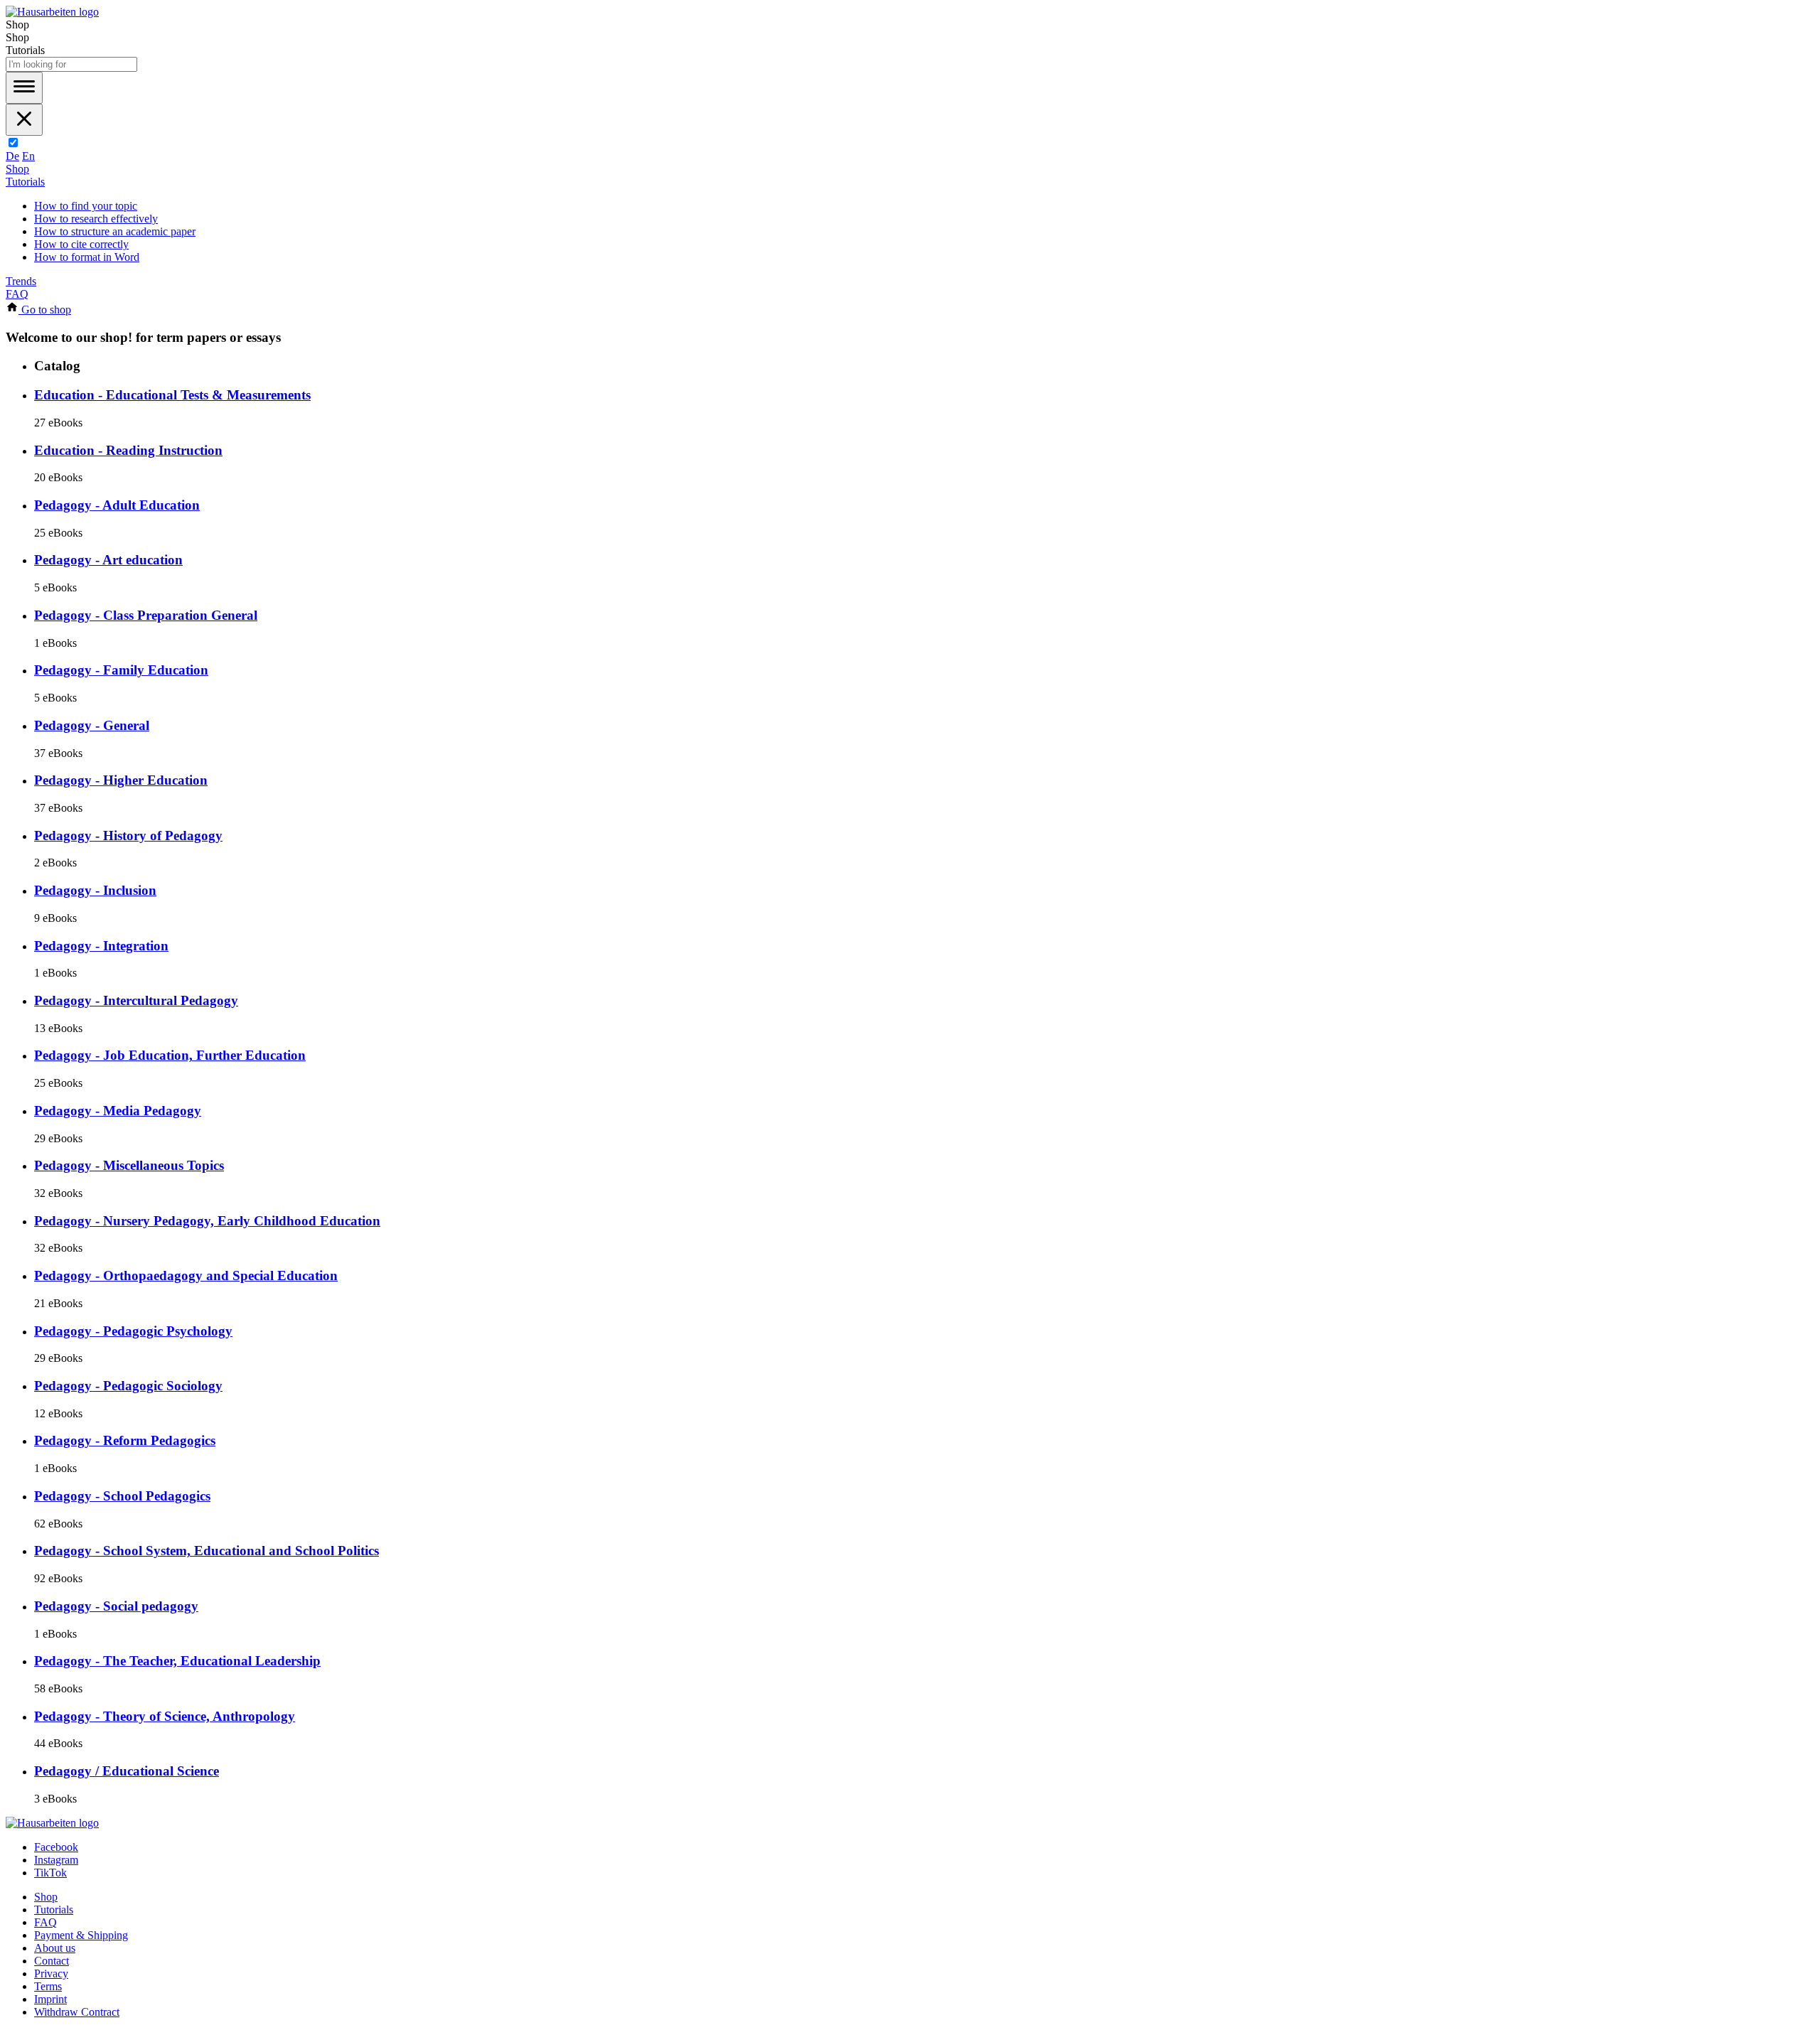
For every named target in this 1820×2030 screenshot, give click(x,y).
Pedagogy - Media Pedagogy (118, 1111)
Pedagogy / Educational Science (127, 1771)
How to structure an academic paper (115, 231)
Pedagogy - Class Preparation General (146, 615)
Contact (52, 1961)
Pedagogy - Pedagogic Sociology (128, 1386)
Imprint (50, 1999)
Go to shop (45, 310)
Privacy (51, 1973)
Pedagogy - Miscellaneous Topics (129, 1165)
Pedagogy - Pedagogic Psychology (133, 1331)
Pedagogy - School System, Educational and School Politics (207, 1551)
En (28, 156)
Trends (21, 281)
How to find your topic (86, 206)
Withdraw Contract (77, 2012)
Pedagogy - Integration (101, 946)
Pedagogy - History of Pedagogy (128, 836)
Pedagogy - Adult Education (117, 505)
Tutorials (25, 182)
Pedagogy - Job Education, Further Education (170, 1055)
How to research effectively (96, 219)
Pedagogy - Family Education (121, 670)
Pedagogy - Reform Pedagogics (125, 1440)
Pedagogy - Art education (108, 560)
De (12, 156)
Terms (48, 1986)
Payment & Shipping (81, 1935)
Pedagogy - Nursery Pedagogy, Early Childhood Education (207, 1221)
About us (55, 1948)
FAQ (17, 294)
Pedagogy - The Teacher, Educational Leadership (177, 1661)
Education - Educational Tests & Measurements (172, 395)
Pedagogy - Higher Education (121, 780)
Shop (17, 169)
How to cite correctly (81, 244)
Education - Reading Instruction (128, 450)
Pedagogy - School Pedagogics (122, 1496)
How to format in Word (87, 257)
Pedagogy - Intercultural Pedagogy (136, 1000)
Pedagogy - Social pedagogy (116, 1606)
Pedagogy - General (92, 725)
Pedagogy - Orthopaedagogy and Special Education (186, 1276)
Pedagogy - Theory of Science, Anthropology (165, 1716)
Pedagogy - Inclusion (95, 890)
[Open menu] (24, 88)
